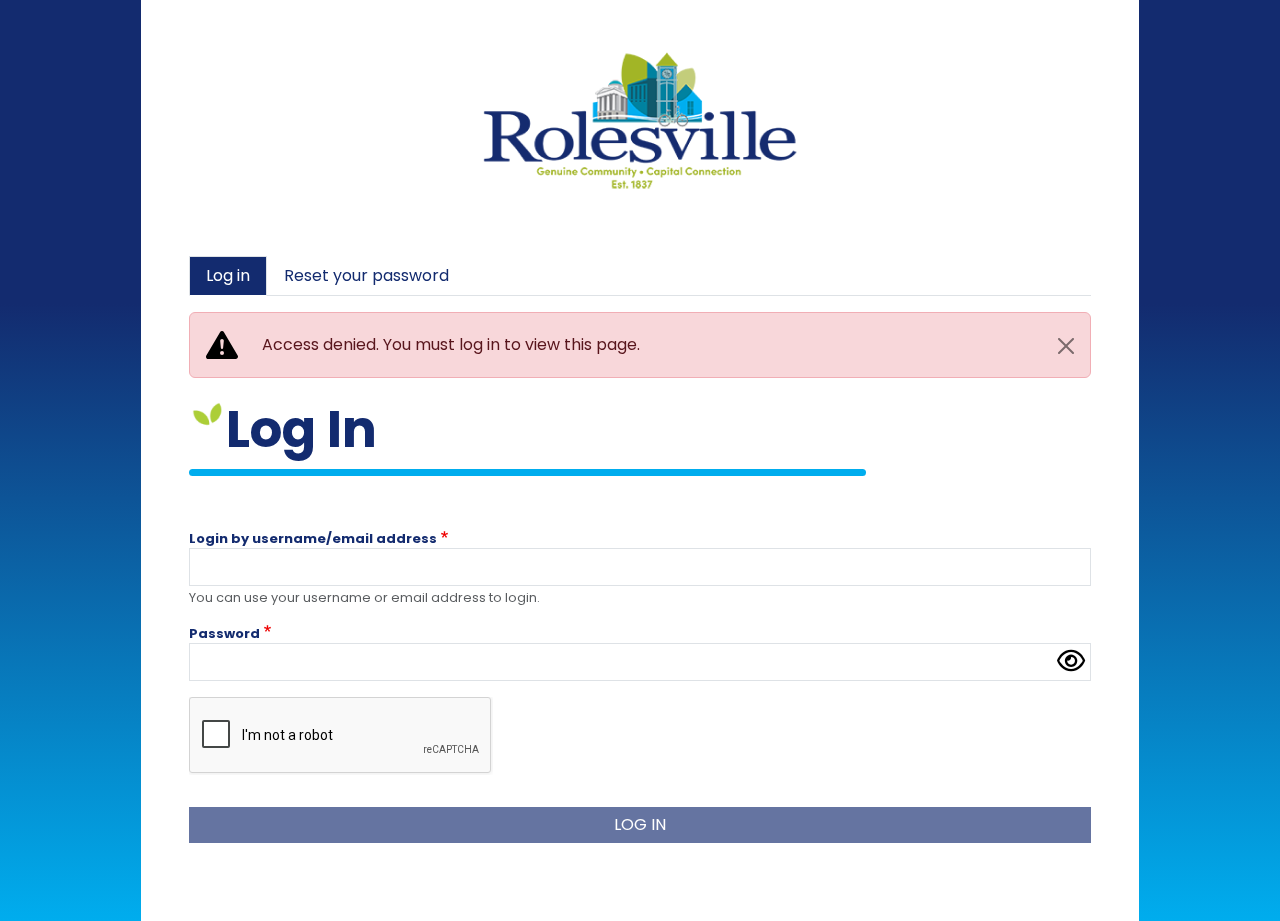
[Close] (1066, 346)
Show (1071, 662)
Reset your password (366, 275)
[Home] (640, 58)
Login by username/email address (313, 539)
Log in (228, 275)
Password (224, 634)
